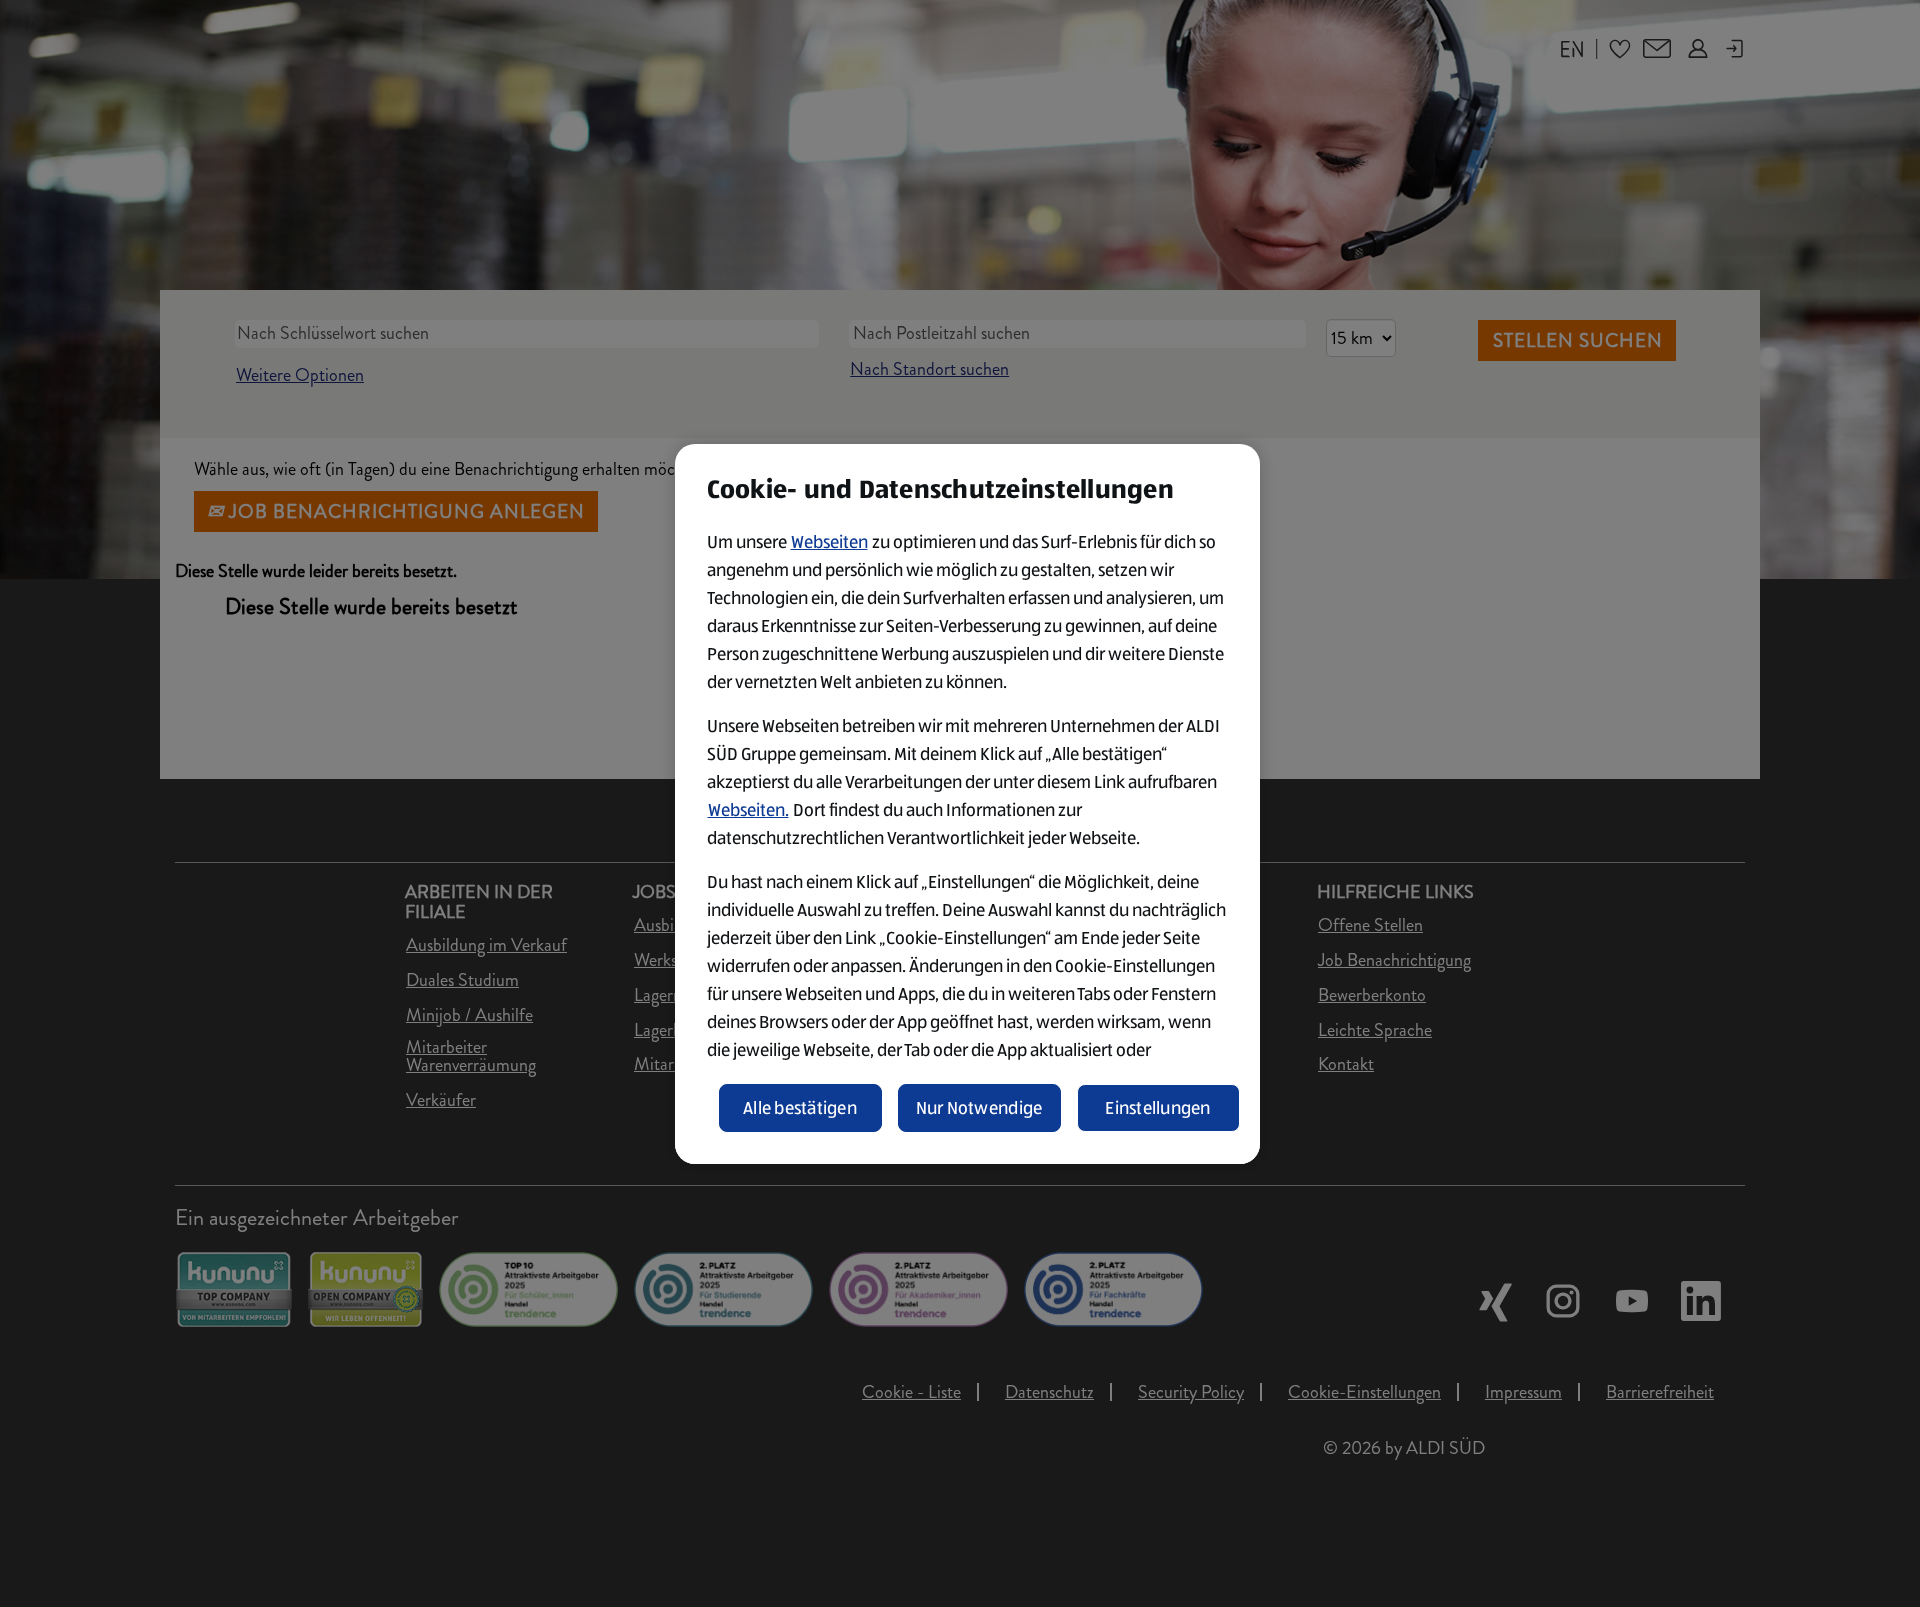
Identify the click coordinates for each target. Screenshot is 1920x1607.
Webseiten (829, 542)
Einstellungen (1158, 1108)
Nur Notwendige (979, 1108)
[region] (967, 804)
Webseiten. (748, 810)
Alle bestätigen (800, 1108)
